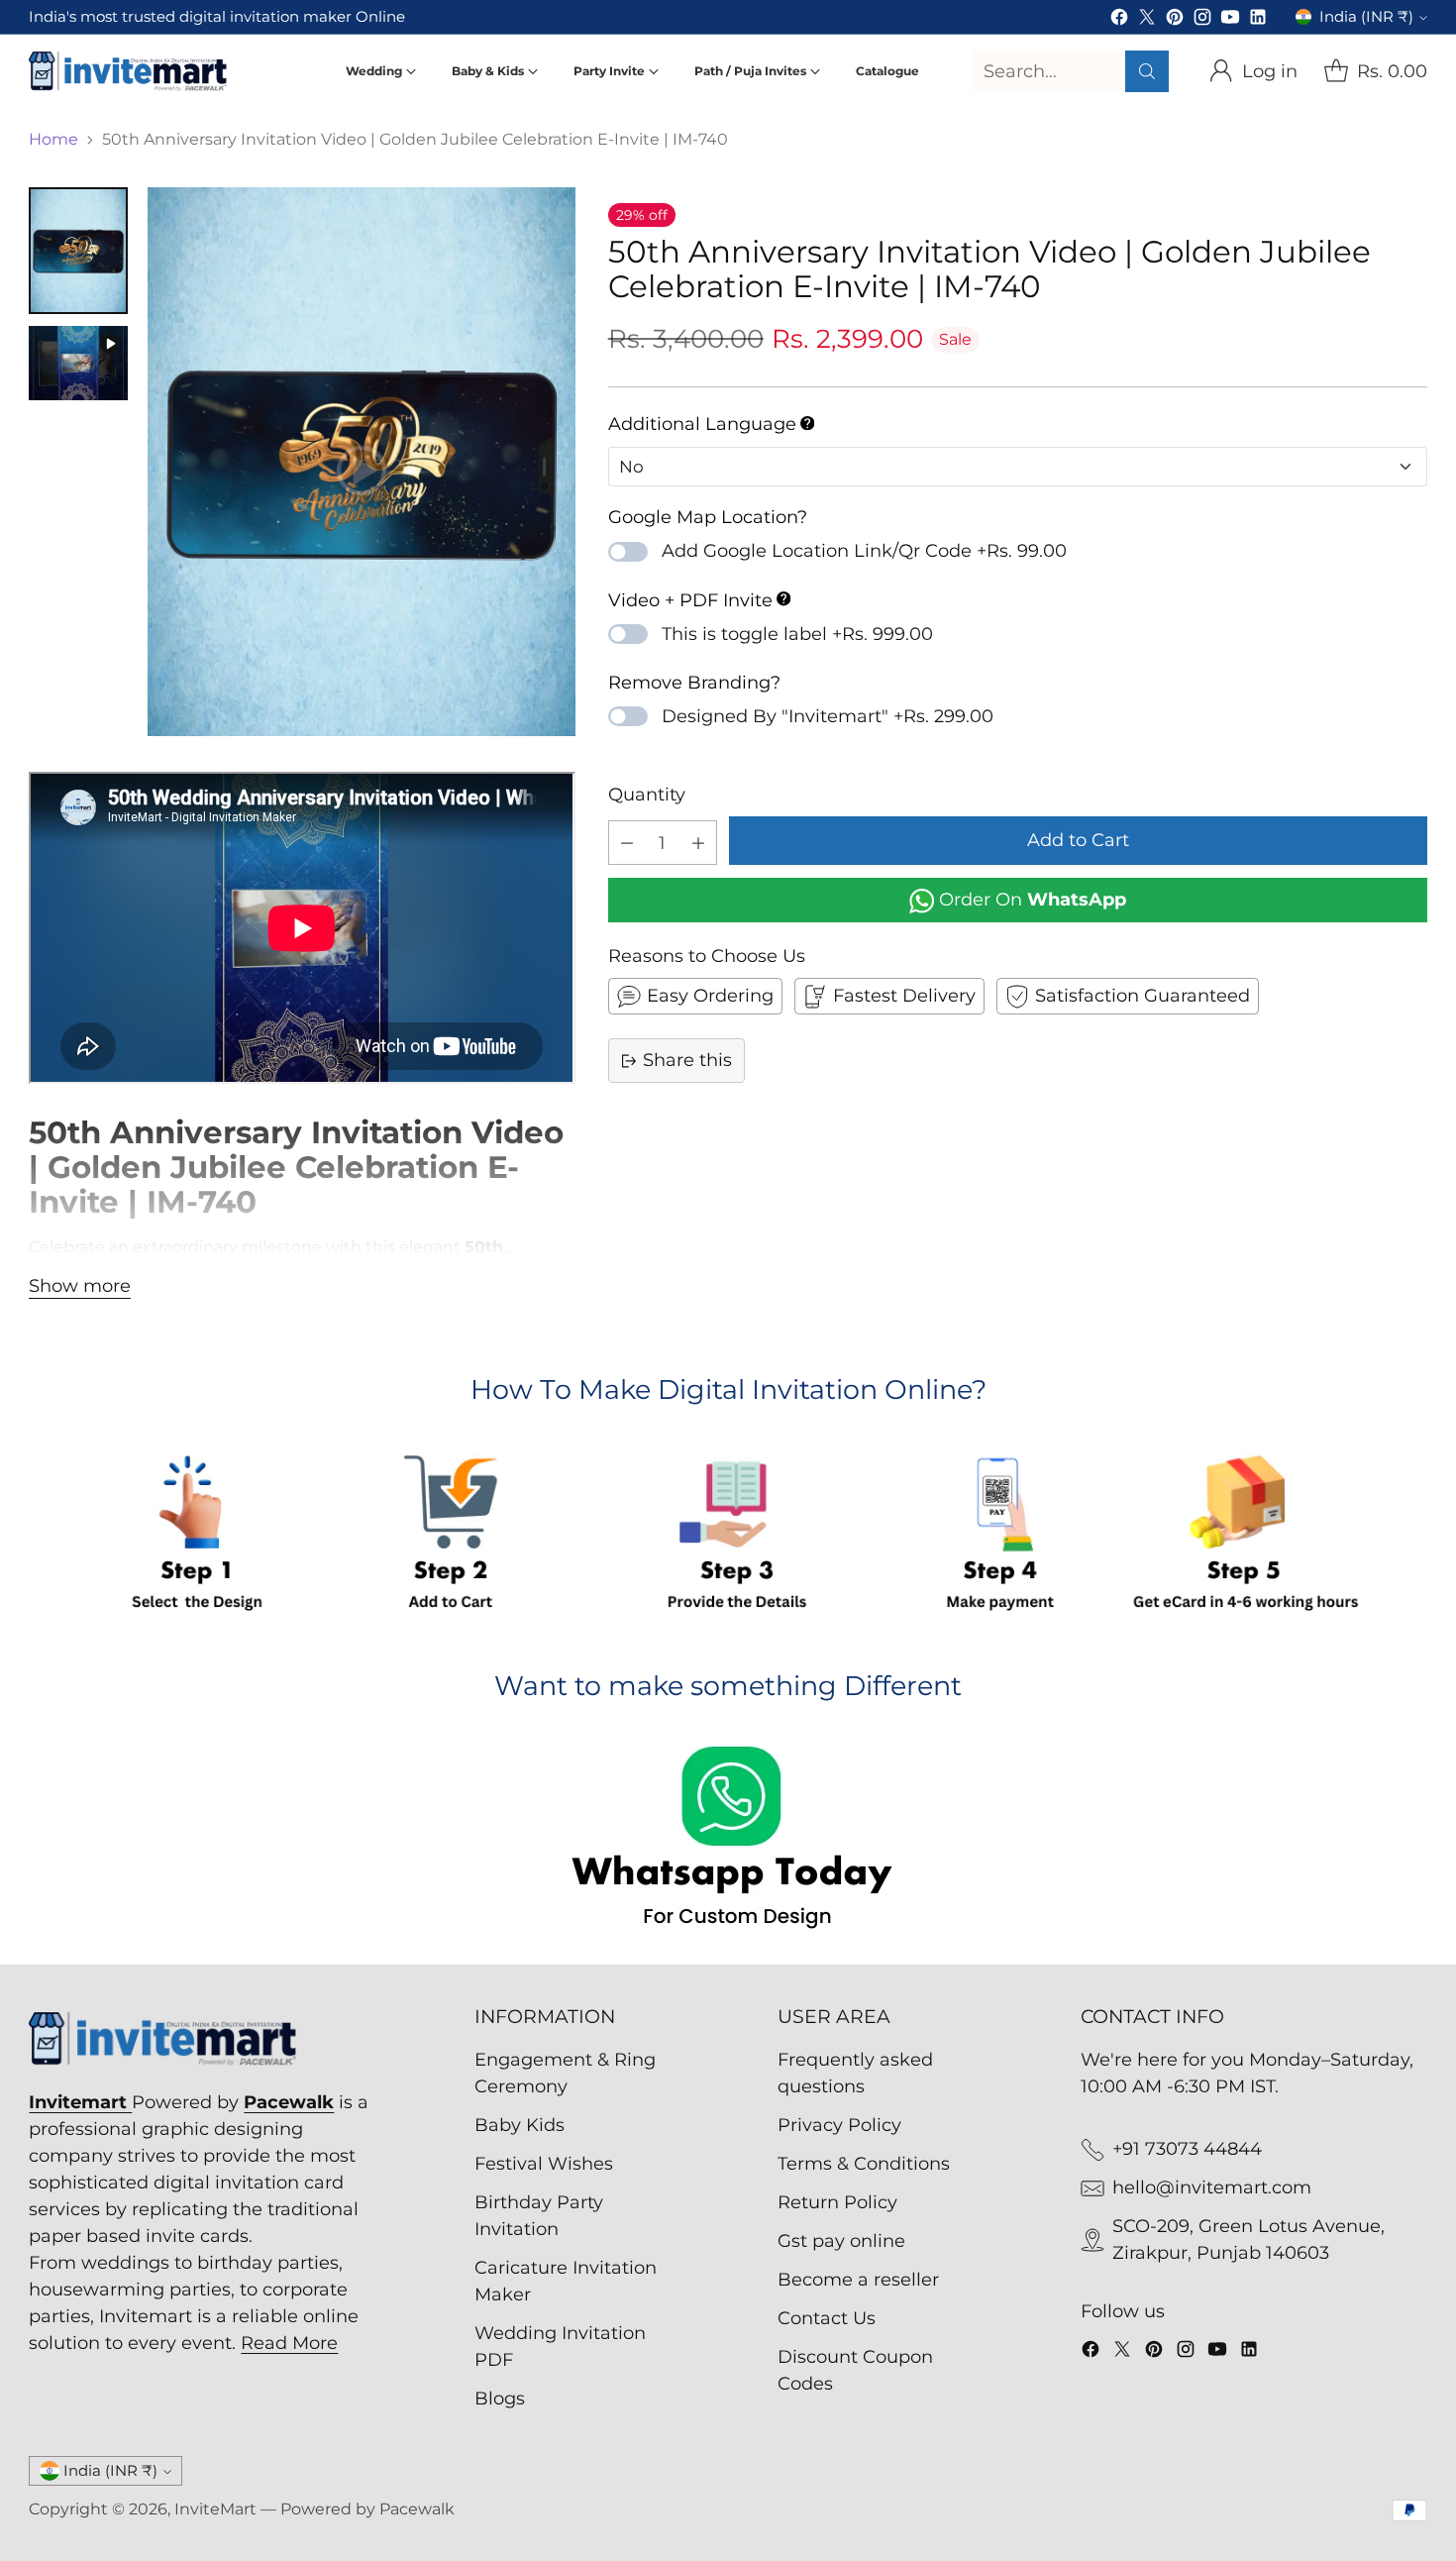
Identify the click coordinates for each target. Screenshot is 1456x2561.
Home (53, 139)
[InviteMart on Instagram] (1202, 21)
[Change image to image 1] (78, 251)
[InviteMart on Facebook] (1119, 21)
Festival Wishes (544, 2164)
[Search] (1147, 71)
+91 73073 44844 (1187, 2149)
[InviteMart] (128, 71)
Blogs (500, 2399)
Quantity (647, 795)
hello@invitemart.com (1212, 2188)
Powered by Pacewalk (367, 2509)
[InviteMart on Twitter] (1147, 21)
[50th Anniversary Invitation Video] (361, 462)
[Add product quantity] (698, 843)
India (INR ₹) (1366, 17)
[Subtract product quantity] (627, 843)
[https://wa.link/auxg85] (728, 1841)
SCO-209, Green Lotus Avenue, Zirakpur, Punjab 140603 (1248, 2240)
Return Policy (837, 2202)
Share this (687, 1060)
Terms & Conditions (864, 2164)
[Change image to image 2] (78, 363)
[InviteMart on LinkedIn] (1258, 21)
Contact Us (827, 2318)
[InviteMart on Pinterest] (1175, 21)
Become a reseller (858, 2280)
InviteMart (215, 2509)
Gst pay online (841, 2241)
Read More (289, 2343)
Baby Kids (520, 2125)
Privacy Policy (839, 2125)
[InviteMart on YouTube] (1230, 21)
